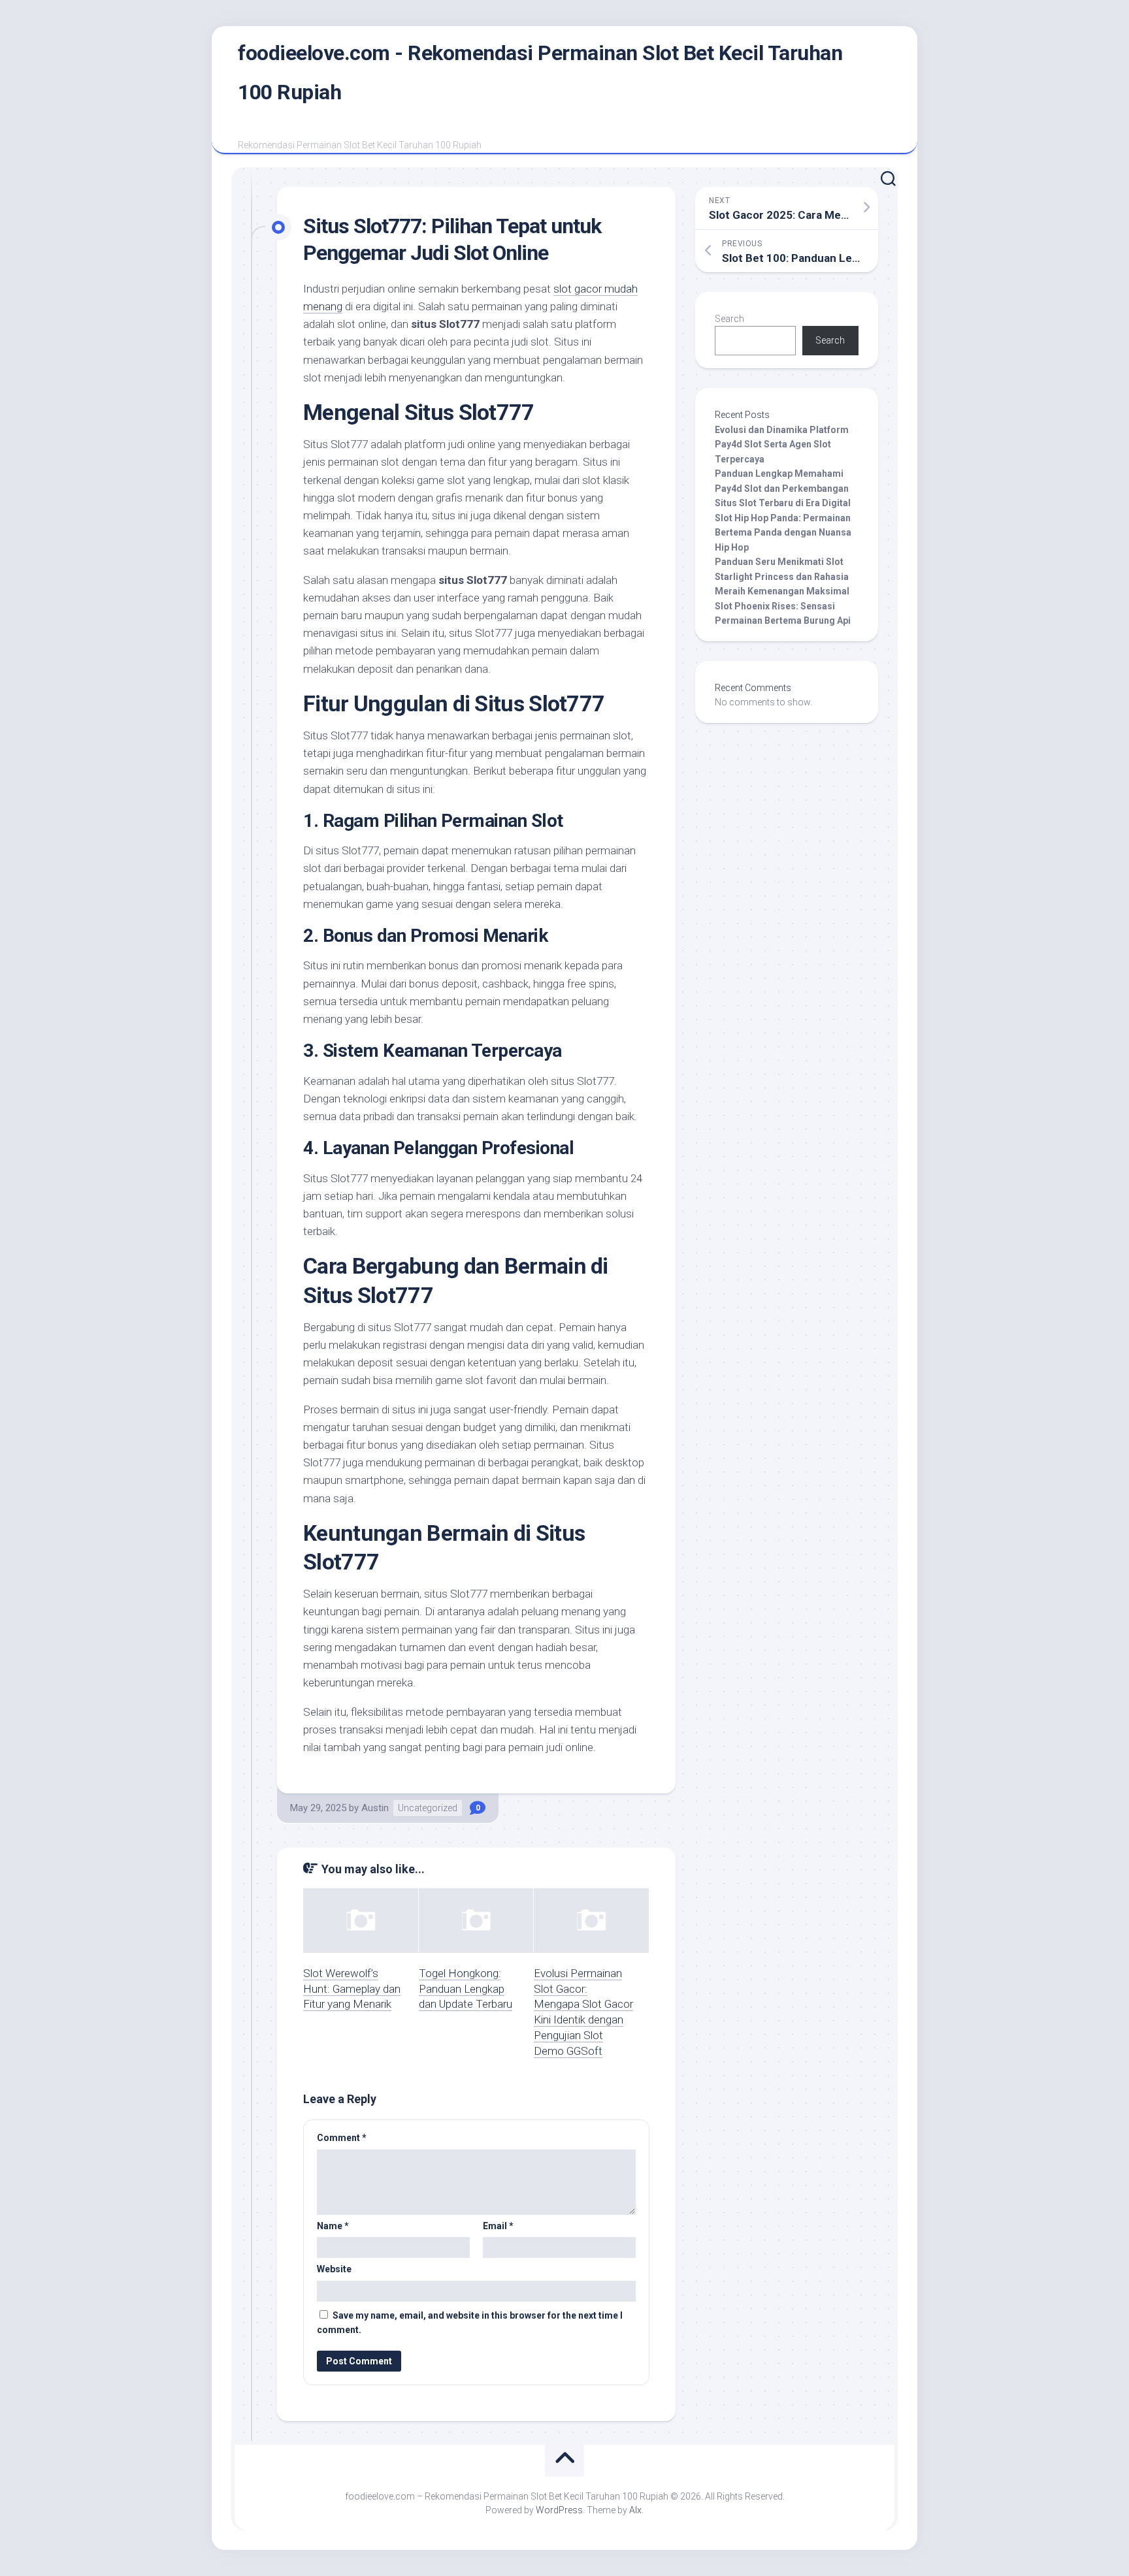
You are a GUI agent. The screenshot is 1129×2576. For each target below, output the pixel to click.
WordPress (559, 2510)
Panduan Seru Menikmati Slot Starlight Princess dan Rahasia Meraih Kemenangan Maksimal (782, 576)
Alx (635, 2510)
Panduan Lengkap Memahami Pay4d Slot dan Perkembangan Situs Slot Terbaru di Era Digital (783, 488)
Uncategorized (428, 1808)
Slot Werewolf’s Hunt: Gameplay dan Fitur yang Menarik (352, 1989)
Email (498, 2226)
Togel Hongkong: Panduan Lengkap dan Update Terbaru (466, 1989)
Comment (342, 2138)
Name (333, 2226)
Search (729, 319)
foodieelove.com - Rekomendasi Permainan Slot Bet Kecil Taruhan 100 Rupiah (540, 72)
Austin (375, 1808)
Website (334, 2269)
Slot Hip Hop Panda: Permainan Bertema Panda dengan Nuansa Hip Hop (783, 533)
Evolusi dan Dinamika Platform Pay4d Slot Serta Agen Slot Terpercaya (782, 444)
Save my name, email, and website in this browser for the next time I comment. (470, 2323)
